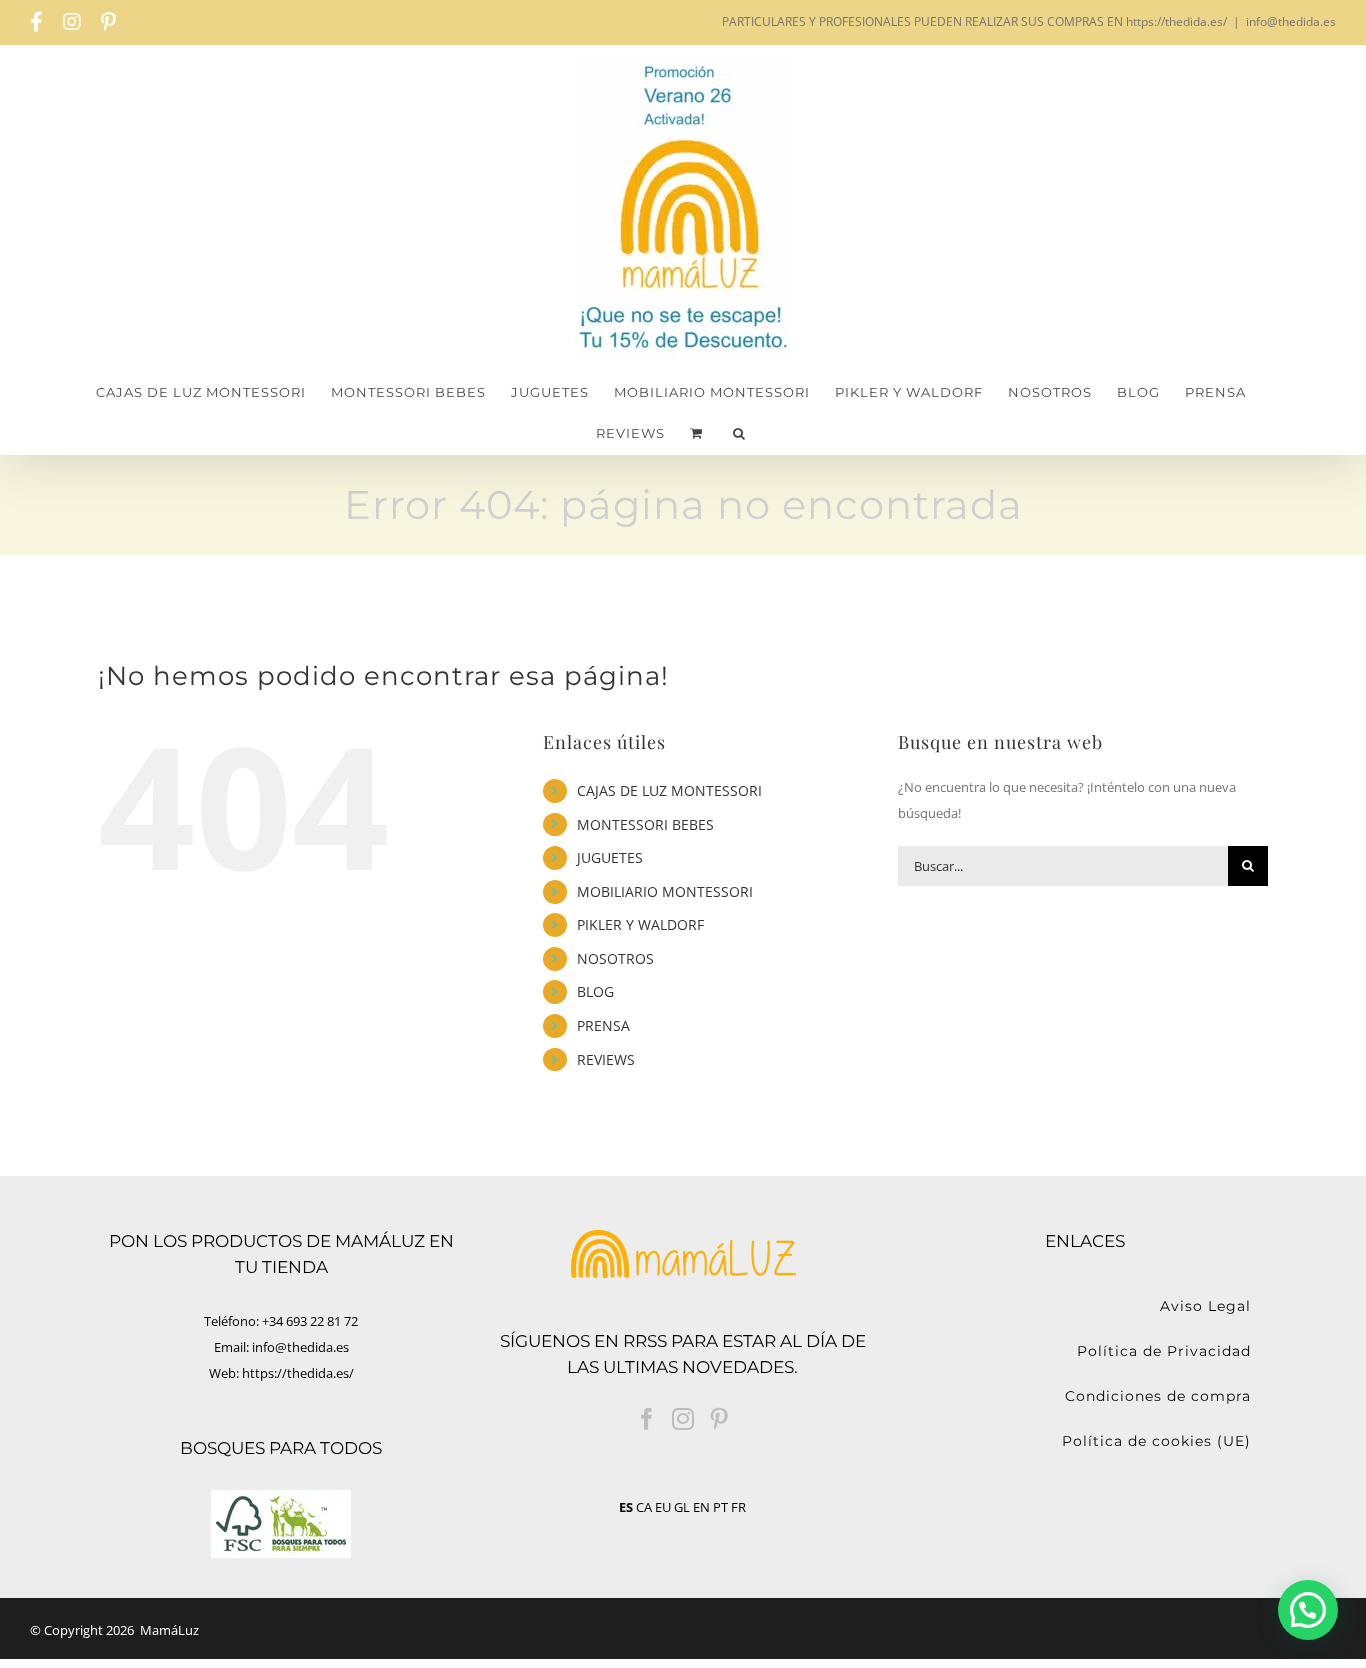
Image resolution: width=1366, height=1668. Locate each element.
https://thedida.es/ (298, 1373)
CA (644, 1507)
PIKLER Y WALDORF (640, 924)
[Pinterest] (719, 1419)
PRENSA (603, 1025)
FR (738, 1507)
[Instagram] (683, 1419)
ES (626, 1507)
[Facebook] (647, 1419)
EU (663, 1507)
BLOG (595, 991)
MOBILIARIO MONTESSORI (665, 891)
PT (720, 1507)
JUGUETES (610, 857)
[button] (739, 433)
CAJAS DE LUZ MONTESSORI (669, 790)
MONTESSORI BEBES (645, 824)
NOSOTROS (615, 958)
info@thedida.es (1291, 21)
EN (701, 1507)
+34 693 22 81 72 (310, 1321)
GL (682, 1507)
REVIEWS (606, 1059)
